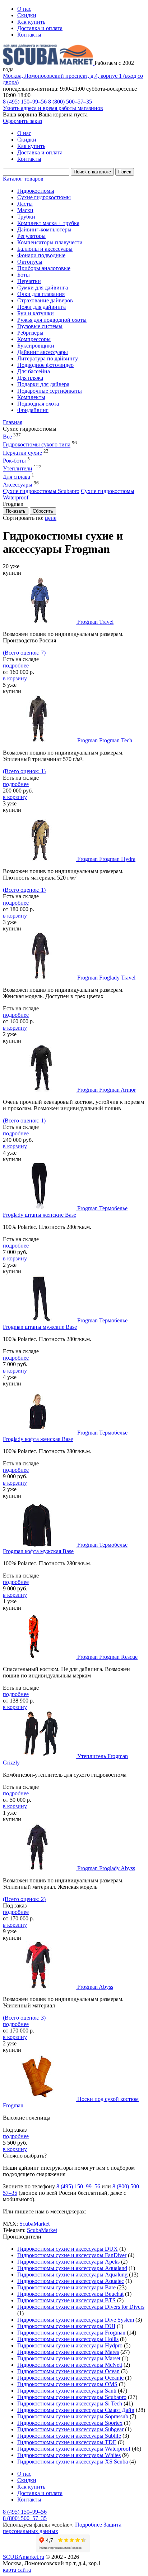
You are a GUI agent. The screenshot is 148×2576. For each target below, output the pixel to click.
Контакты (29, 35)
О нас (24, 9)
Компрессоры (34, 339)
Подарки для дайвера (43, 384)
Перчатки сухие (22, 453)
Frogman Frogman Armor (107, 1090)
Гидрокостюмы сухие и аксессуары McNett (70, 2365)
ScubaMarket (34, 2224)
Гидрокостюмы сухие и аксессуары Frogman (71, 2333)
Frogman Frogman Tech (105, 740)
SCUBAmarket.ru (24, 2557)
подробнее (16, 665)
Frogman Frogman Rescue (107, 1657)
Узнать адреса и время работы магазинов (53, 108)
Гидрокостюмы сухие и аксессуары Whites (69, 2455)
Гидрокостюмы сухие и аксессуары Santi (67, 2391)
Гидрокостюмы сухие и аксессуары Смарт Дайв (76, 2410)
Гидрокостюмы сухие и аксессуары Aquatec (71, 2281)
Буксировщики (36, 346)
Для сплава (17, 477)
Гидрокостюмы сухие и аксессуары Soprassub (73, 2416)
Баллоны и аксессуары (45, 249)
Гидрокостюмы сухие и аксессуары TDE (67, 2442)
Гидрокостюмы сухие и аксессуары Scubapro (72, 2397)
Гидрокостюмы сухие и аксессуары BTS (66, 2300)
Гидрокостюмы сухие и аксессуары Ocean (68, 2371)
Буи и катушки (36, 313)
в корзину (15, 678)
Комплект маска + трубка (48, 223)
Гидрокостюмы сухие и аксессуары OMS (67, 2384)
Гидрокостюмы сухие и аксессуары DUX (68, 2249)
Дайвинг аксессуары (43, 352)
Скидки (27, 15)
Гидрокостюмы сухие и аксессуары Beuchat (70, 2294)
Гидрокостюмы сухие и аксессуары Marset (69, 2358)
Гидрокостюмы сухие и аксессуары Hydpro (70, 2345)
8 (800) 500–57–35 (70, 102)
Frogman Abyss (95, 1987)
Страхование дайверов (45, 300)
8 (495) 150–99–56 (25, 102)
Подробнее (89, 2525)
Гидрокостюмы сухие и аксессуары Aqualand (72, 2268)
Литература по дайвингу (48, 358)
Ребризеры (30, 333)
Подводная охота (38, 404)
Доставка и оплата (40, 28)
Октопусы (30, 262)
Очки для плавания (41, 294)
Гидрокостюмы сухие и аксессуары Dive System (76, 2320)
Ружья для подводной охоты (52, 320)
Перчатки (29, 281)
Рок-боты (14, 461)
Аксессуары (18, 485)
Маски (25, 210)
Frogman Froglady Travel (106, 978)
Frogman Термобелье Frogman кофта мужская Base (65, 1548)
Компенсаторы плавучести (50, 242)
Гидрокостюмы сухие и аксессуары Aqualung (72, 2275)
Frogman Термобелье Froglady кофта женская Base (65, 1436)
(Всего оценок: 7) (24, 653)
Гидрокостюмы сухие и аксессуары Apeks (68, 2262)
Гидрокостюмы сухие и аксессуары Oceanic (70, 2378)
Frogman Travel (95, 622)
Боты (24, 275)
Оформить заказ (22, 121)
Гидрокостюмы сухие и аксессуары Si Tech (70, 2403)
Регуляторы (31, 236)
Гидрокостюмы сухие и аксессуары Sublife (69, 2436)
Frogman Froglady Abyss (106, 1868)
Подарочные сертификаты (50, 391)
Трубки (26, 217)
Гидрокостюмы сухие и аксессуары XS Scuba (73, 2462)
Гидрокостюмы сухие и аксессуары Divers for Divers (81, 2307)
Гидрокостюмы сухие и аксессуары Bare (66, 2287)
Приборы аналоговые (44, 268)
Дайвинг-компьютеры (44, 229)
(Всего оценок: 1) (24, 771)
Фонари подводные (41, 255)
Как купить (31, 22)
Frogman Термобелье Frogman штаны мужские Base (65, 1324)
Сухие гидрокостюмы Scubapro (41, 491)
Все (7, 437)
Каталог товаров (23, 179)
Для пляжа (30, 378)
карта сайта (17, 2570)
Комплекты (31, 397)
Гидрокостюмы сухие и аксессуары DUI (66, 2326)
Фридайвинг (33, 410)
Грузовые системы (40, 326)
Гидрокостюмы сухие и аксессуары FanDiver (72, 2255)
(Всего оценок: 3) (24, 2018)
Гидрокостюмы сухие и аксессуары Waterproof (74, 2449)
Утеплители (18, 469)
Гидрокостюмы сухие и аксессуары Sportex (70, 2423)
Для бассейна (34, 371)
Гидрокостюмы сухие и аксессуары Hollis (68, 2339)
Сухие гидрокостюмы (44, 197)
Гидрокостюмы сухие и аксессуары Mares (68, 2352)
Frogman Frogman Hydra (106, 859)
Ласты (25, 204)
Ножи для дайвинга (41, 307)
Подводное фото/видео (45, 365)
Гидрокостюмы (36, 191)
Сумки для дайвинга (43, 288)
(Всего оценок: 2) (24, 1899)
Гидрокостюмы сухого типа (37, 445)
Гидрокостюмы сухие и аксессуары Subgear (70, 2429)
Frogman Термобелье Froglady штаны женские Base (65, 1212)
